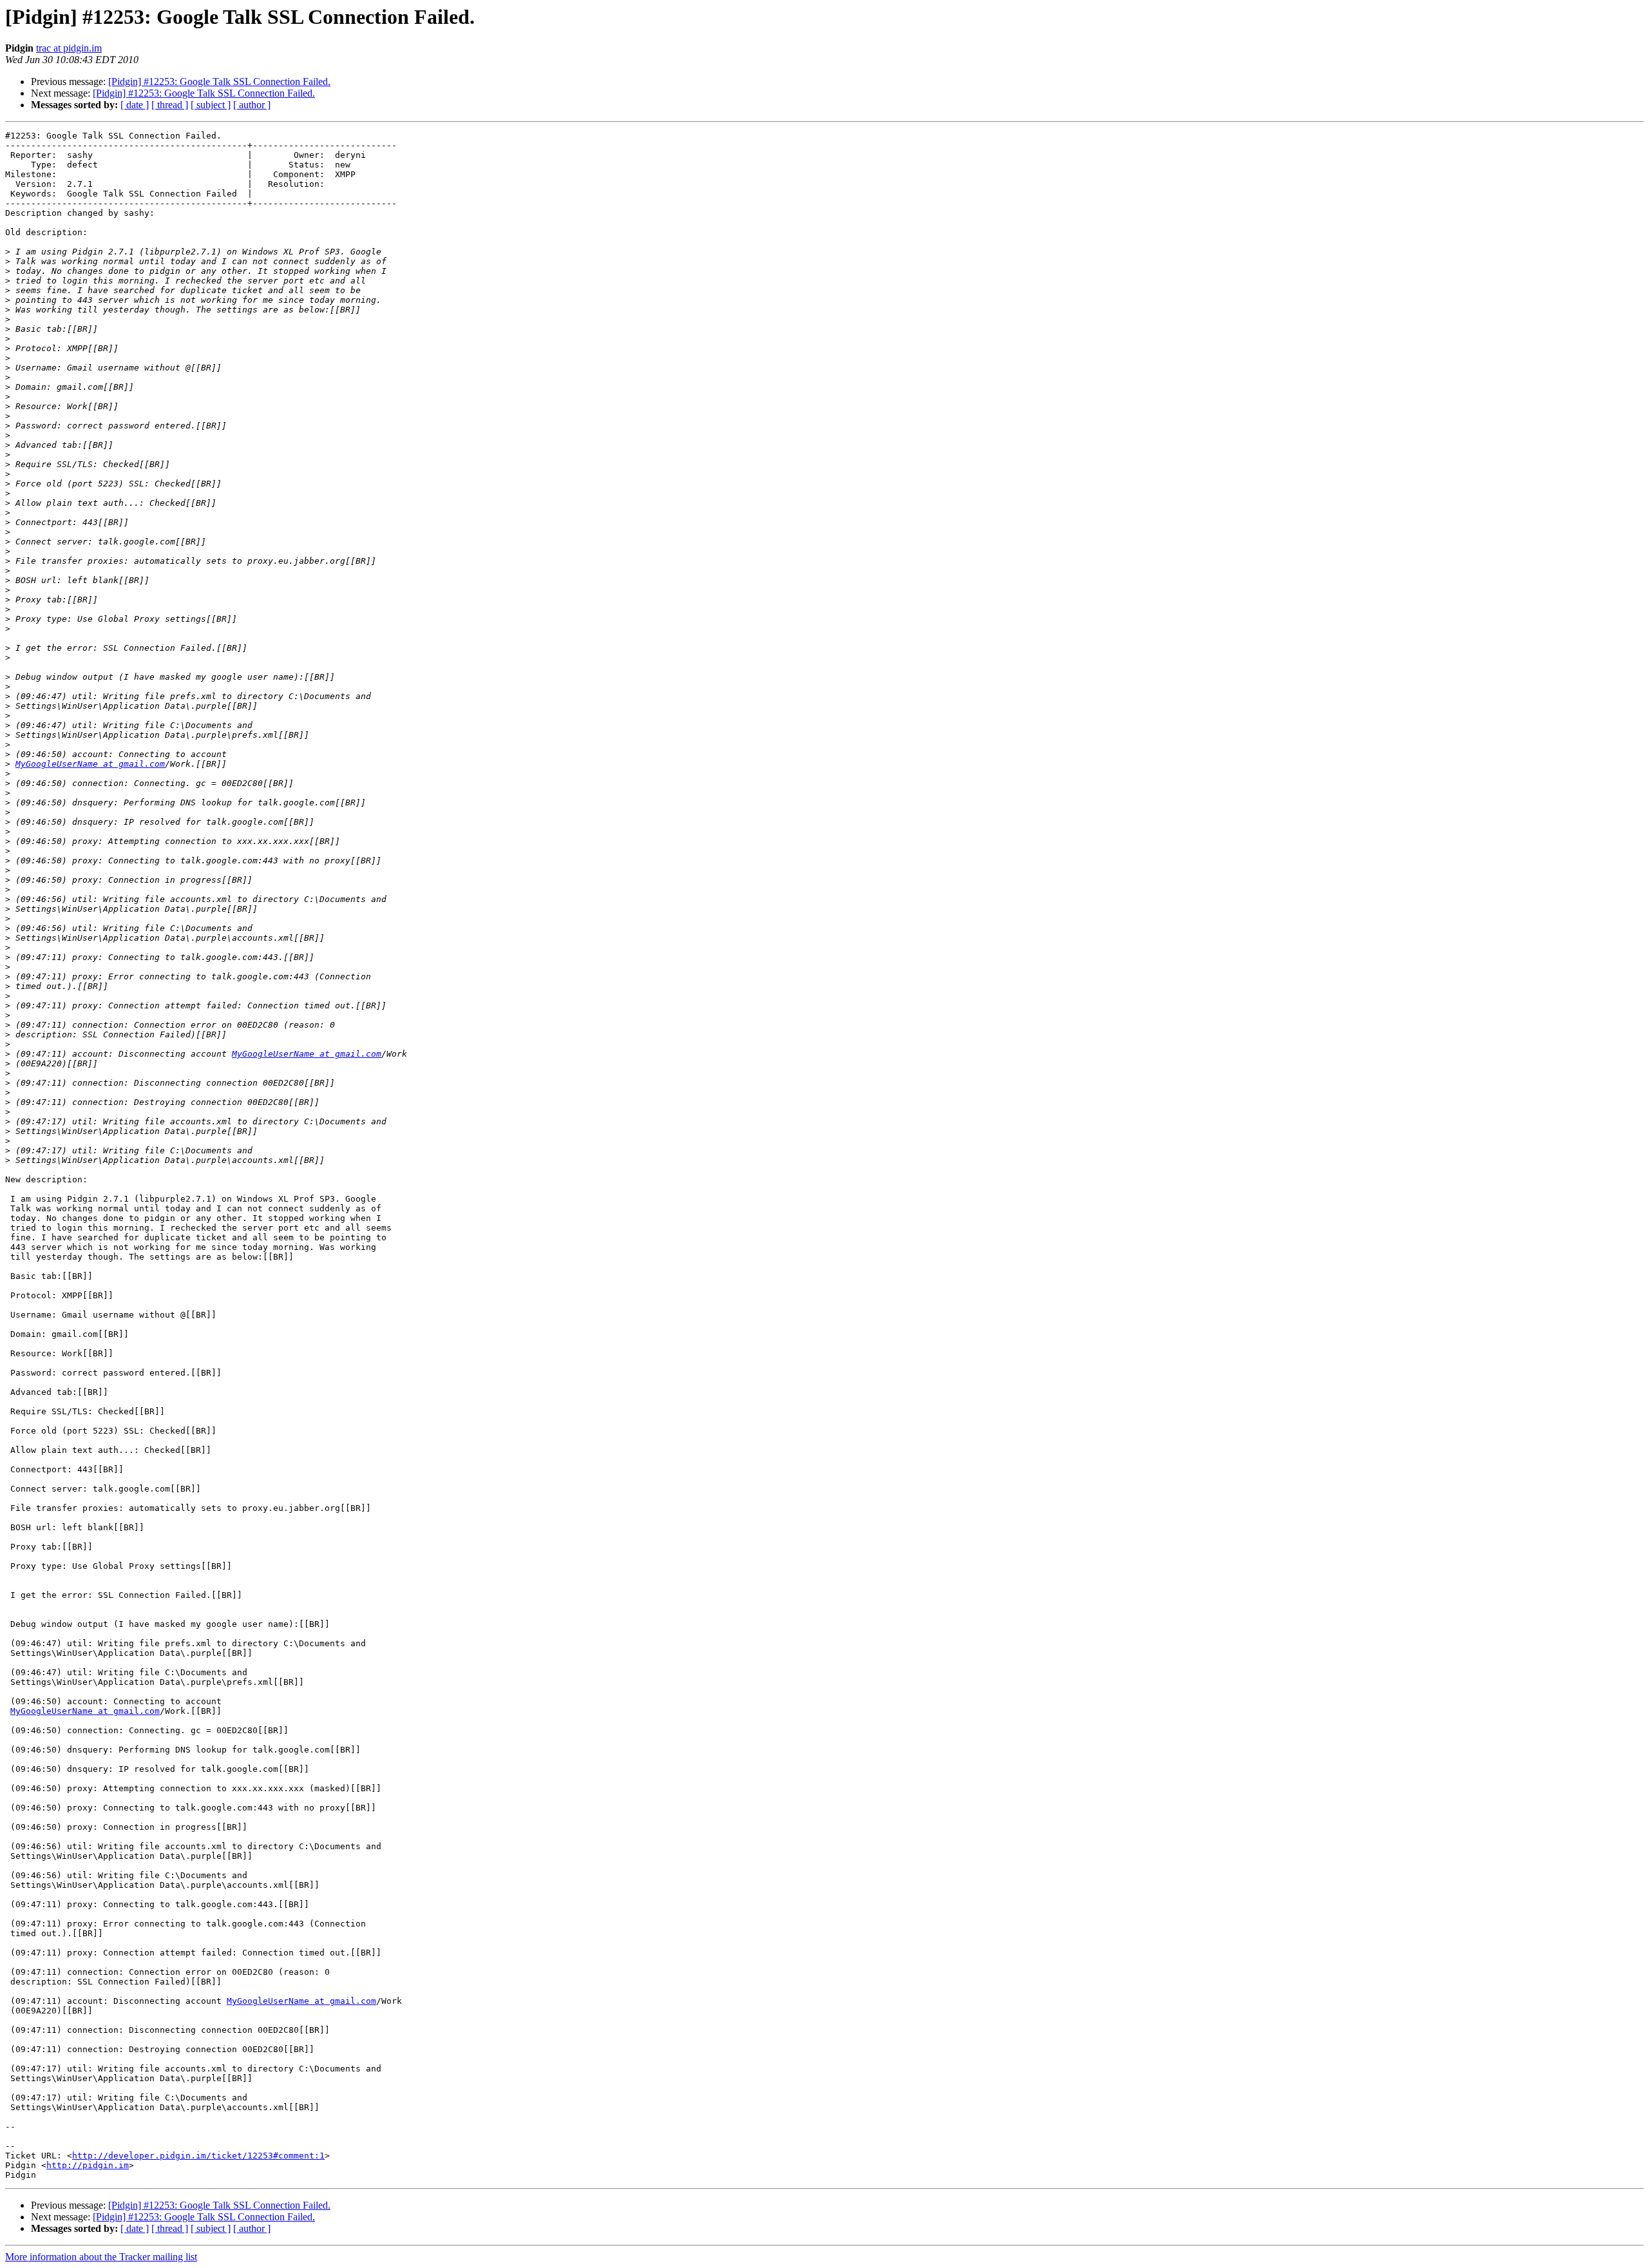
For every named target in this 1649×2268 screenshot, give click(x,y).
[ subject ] (211, 105)
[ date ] (135, 105)
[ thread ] (170, 105)
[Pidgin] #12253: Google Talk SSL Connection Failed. (219, 82)
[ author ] (252, 105)
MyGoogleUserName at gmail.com (90, 764)
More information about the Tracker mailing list (101, 2257)
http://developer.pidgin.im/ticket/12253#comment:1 (198, 2156)
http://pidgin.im (88, 2165)
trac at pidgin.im (69, 48)
